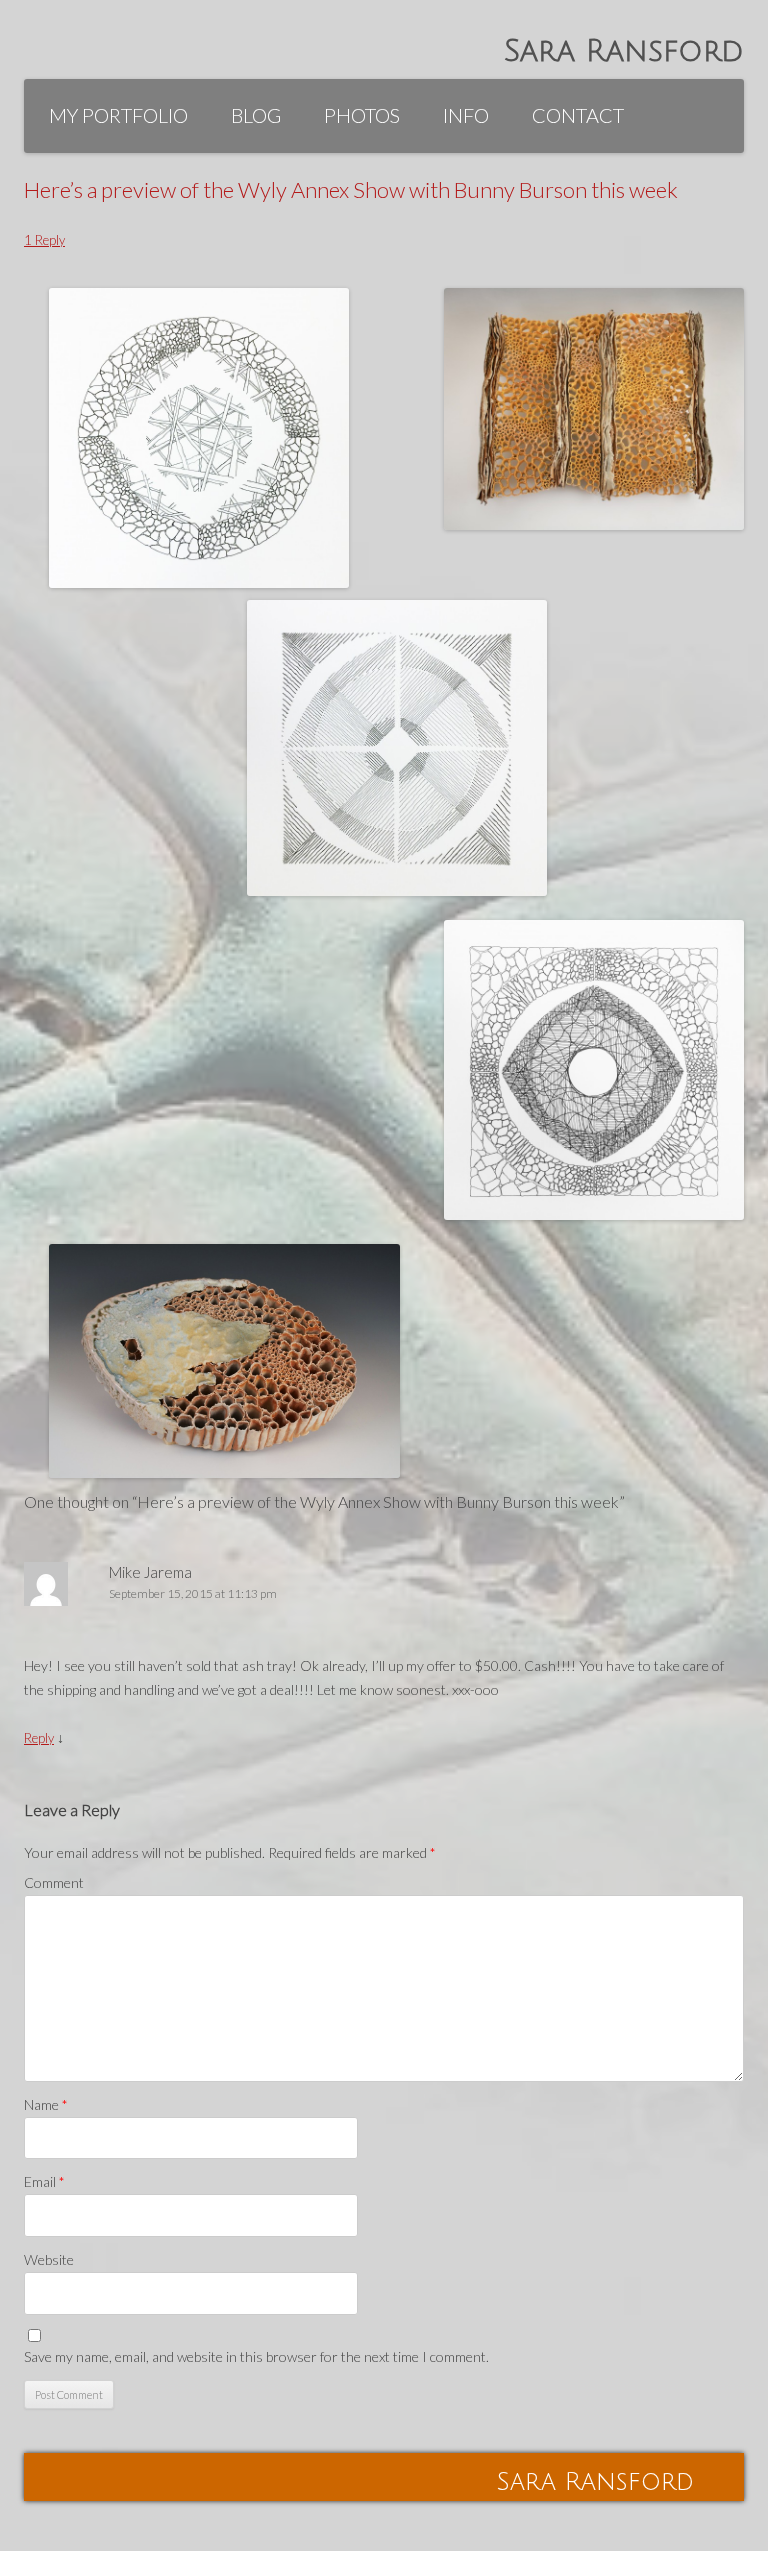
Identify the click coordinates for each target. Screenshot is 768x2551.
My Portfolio (118, 115)
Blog (256, 115)
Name (46, 2104)
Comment (54, 1882)
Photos (362, 115)
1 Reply (44, 240)
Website (49, 2259)
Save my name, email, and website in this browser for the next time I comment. (256, 2356)
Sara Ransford (624, 51)
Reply (39, 1738)
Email (44, 2181)
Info (466, 115)
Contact (578, 115)
